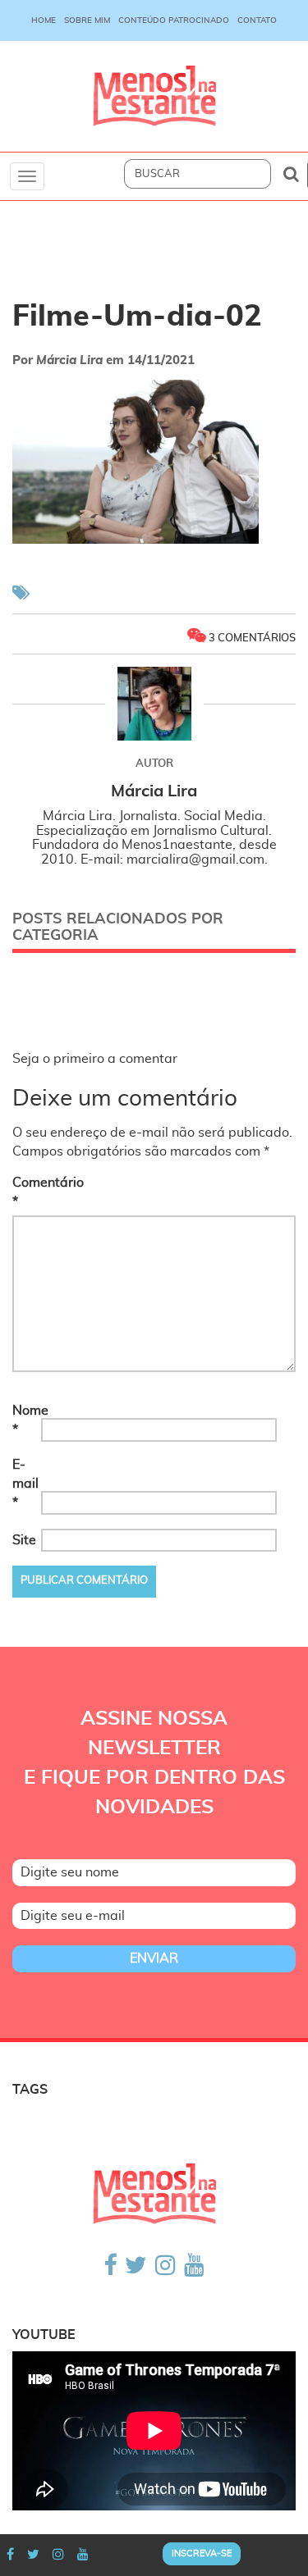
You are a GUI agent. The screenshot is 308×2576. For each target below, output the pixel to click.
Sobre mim (87, 21)
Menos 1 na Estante (154, 96)
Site (24, 1540)
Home (44, 21)
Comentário (25, 1192)
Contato (257, 21)
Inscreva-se (202, 2553)
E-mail (25, 1484)
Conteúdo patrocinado (174, 21)
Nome (25, 1420)
